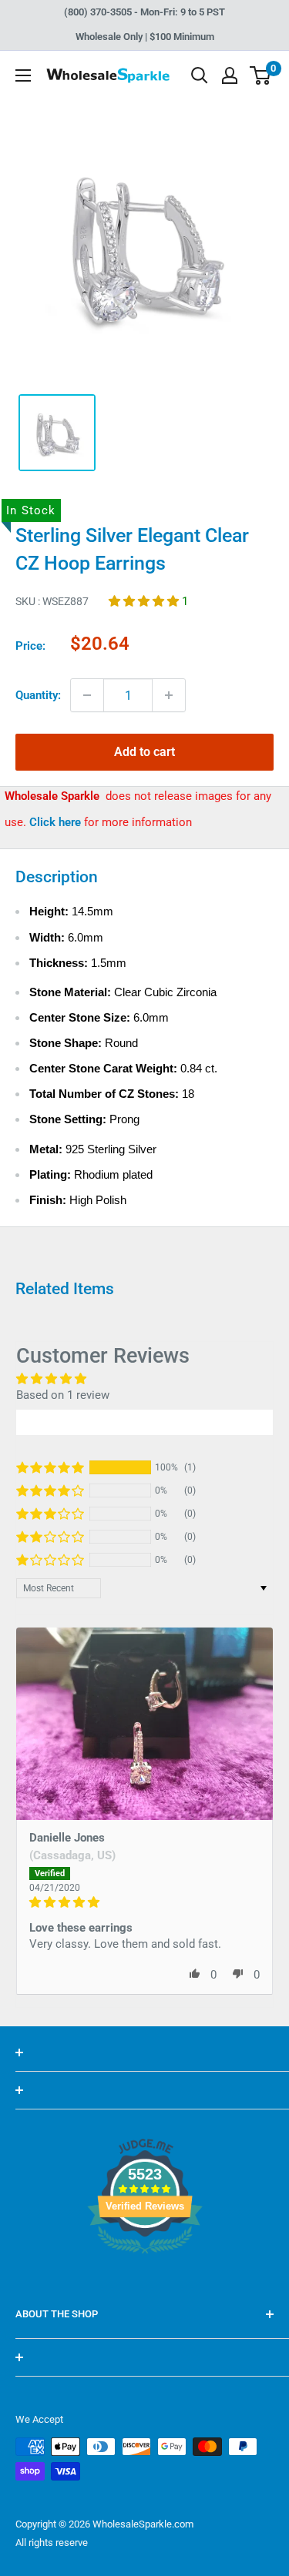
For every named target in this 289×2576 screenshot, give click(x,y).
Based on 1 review (63, 1395)
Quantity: (38, 695)
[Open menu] (23, 75)
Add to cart (144, 752)
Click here (57, 822)
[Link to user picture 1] (144, 1724)
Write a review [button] (145, 1422)
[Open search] (200, 75)
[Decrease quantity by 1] (87, 695)
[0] (261, 75)
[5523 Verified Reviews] (145, 2280)
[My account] (230, 75)
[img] (144, 1902)
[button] (145, 601)
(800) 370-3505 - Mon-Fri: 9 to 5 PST (144, 12)
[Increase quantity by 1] (169, 695)
